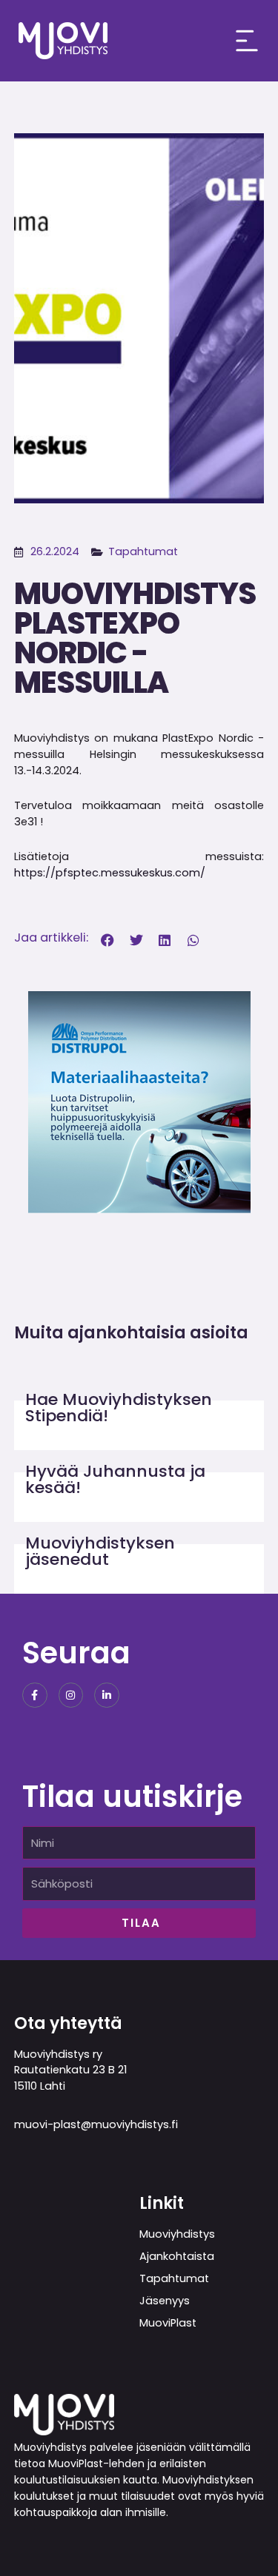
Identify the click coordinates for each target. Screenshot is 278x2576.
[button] (108, 940)
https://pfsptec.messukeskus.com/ (110, 873)
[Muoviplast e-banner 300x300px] (139, 1100)
